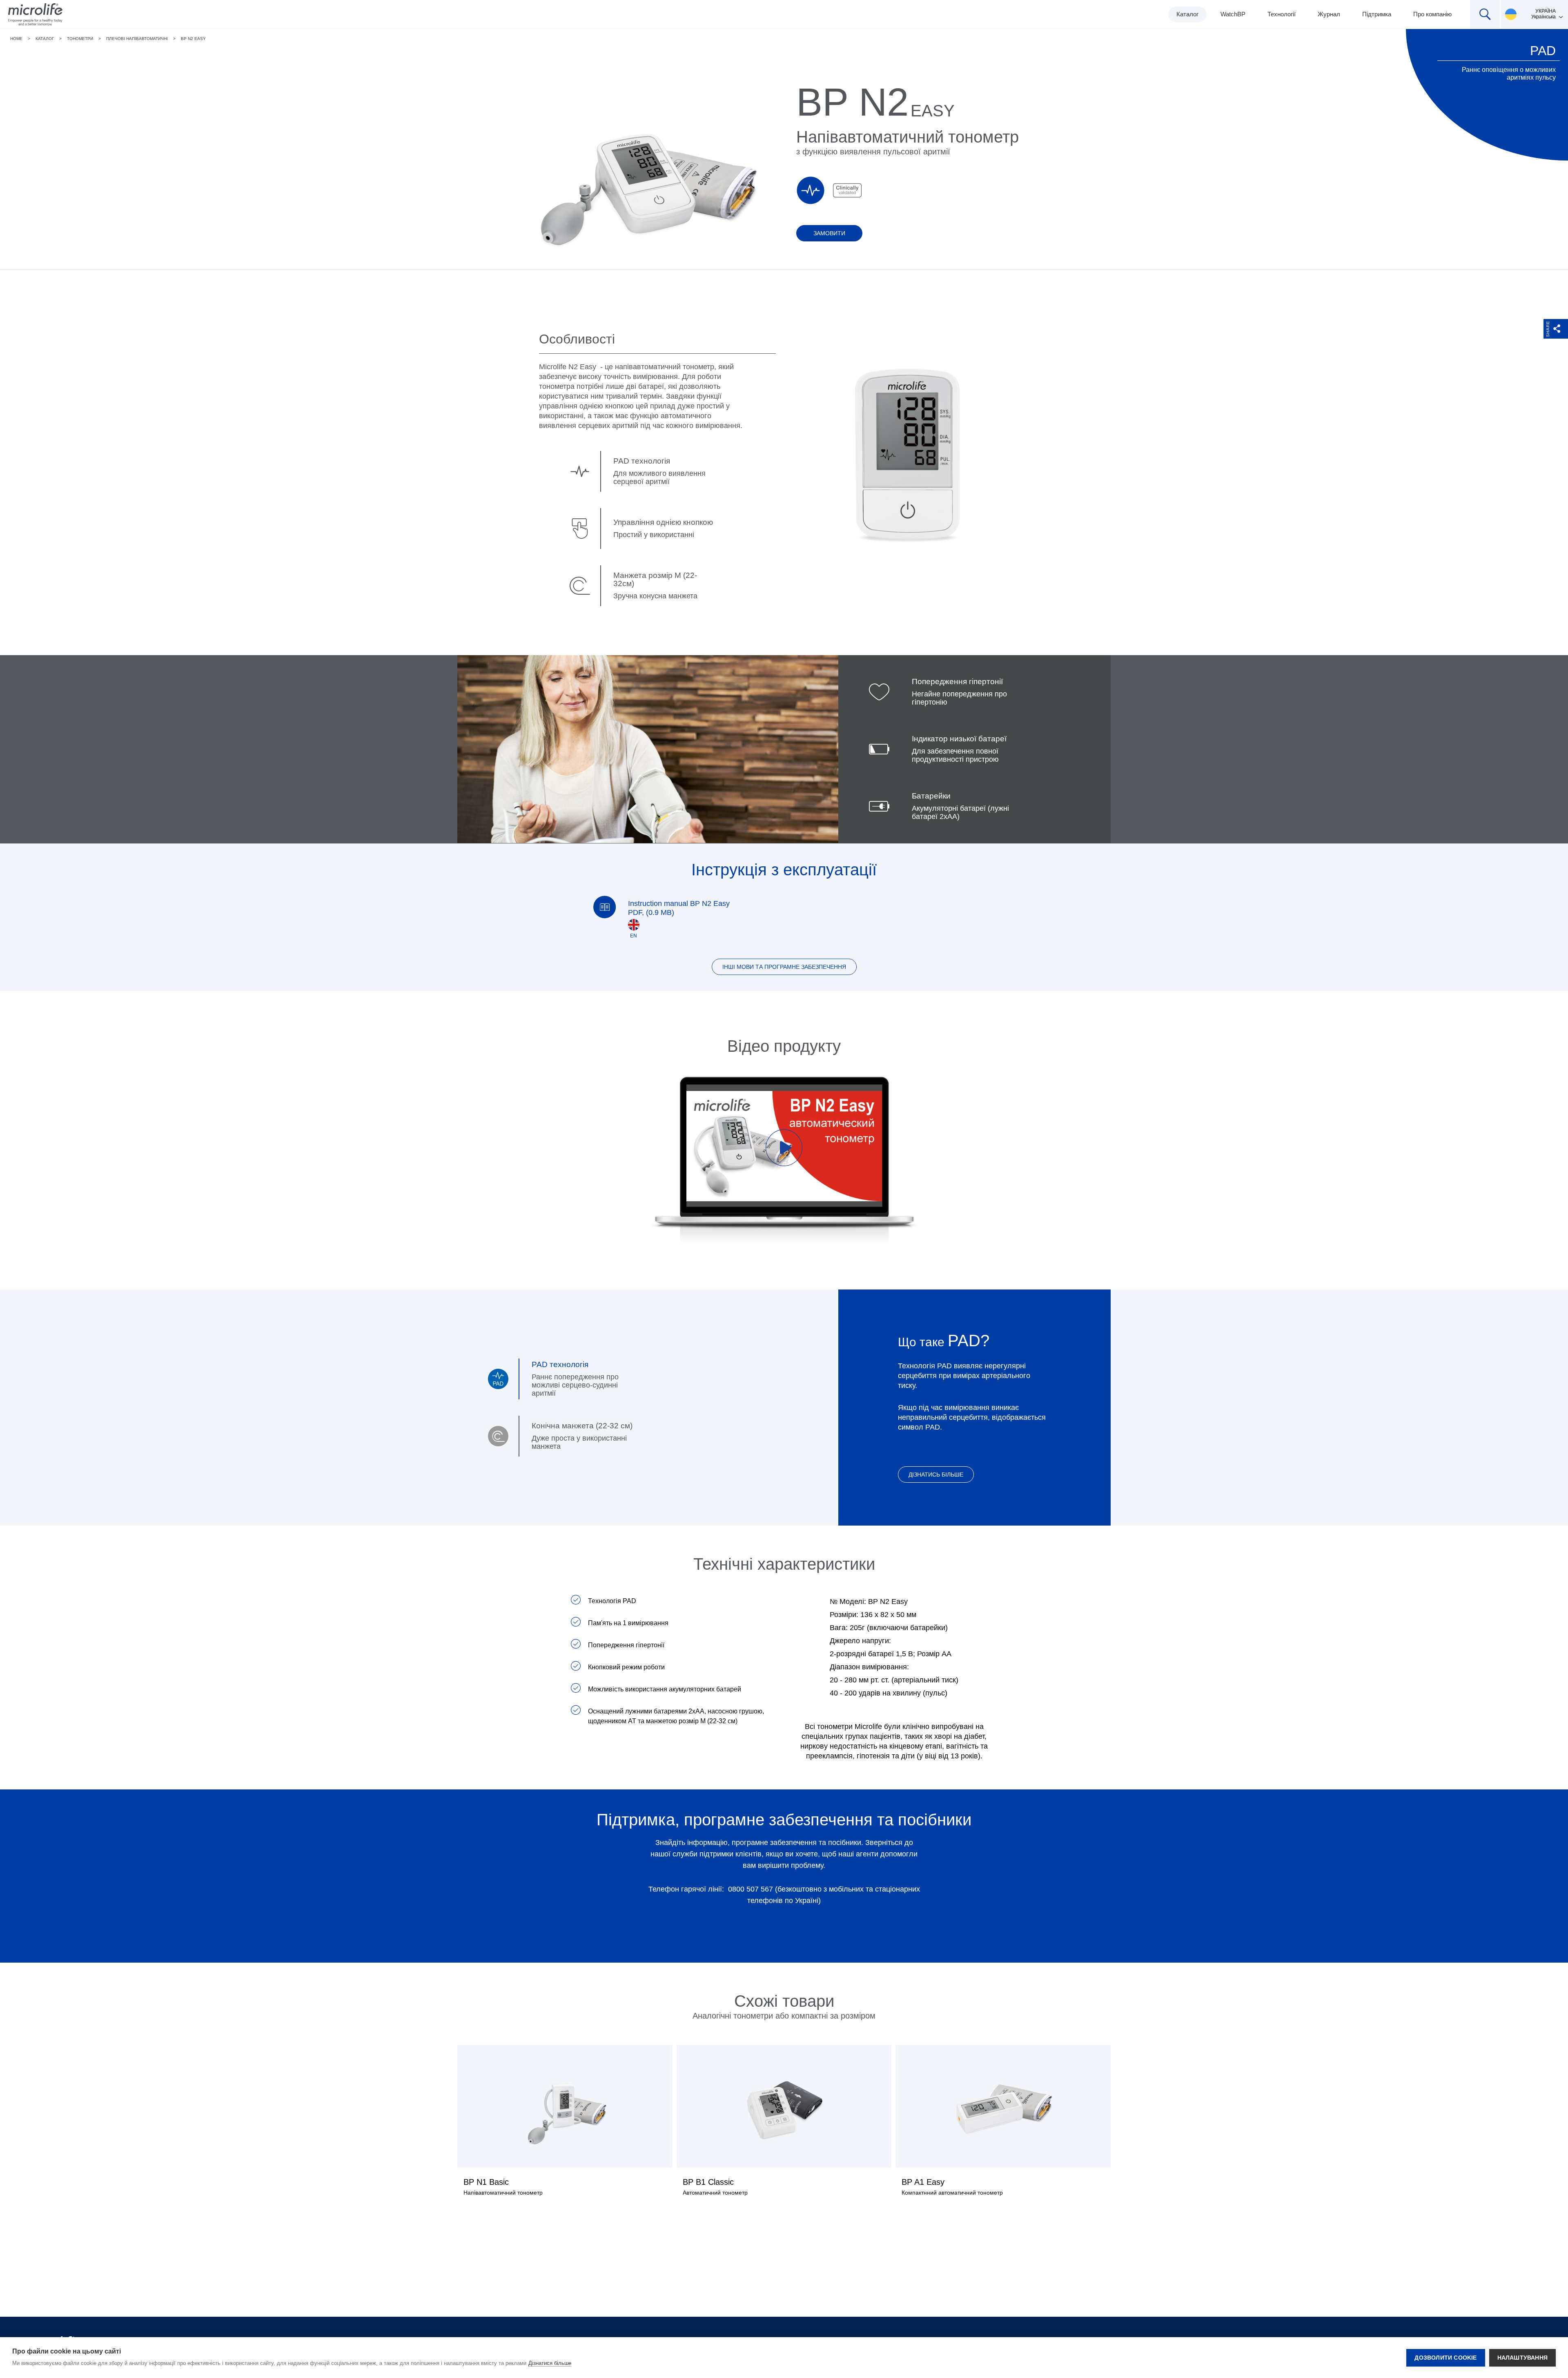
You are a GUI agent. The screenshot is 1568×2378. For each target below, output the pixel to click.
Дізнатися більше (550, 2363)
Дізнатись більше (936, 1475)
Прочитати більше (565, 2126)
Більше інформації (784, 2126)
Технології (1282, 14)
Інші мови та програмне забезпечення (784, 967)
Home (16, 39)
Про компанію (1432, 14)
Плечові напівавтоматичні (137, 39)
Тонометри (80, 39)
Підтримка (1377, 14)
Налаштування (1522, 2358)
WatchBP (1233, 14)
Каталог (1187, 14)
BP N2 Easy (193, 39)
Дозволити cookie (1445, 2358)
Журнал (1329, 14)
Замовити (829, 233)
